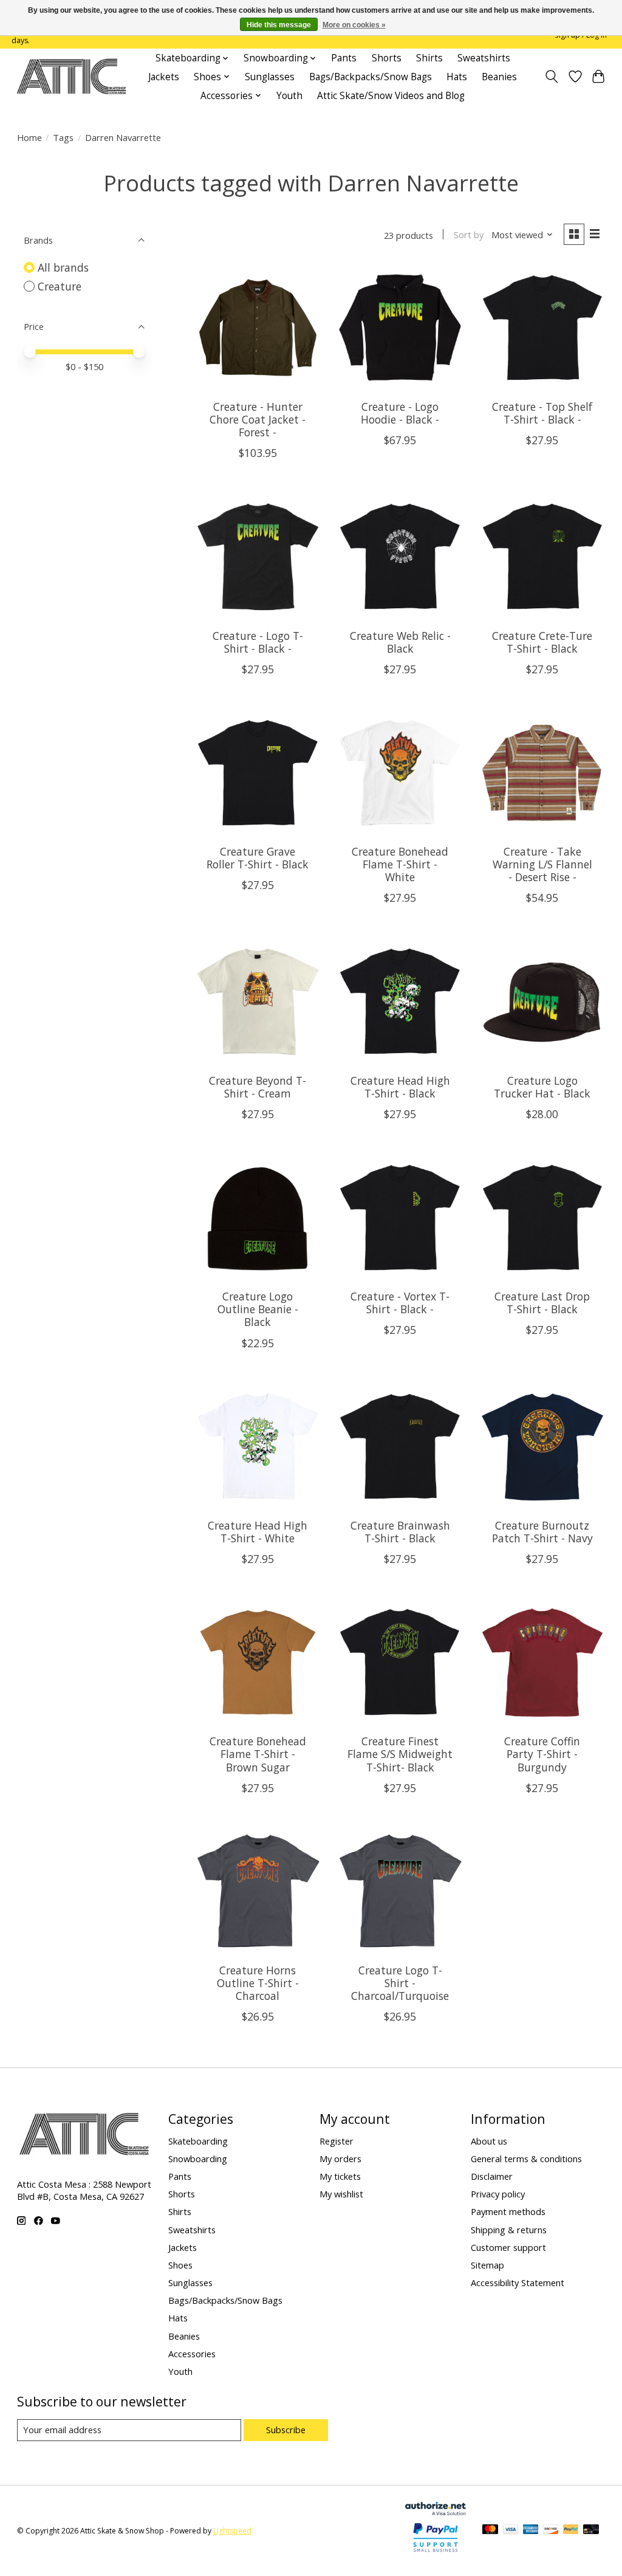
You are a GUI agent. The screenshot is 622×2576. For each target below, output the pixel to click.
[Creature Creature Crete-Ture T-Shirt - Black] (543, 556)
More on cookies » (354, 25)
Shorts (387, 58)
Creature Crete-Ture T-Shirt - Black (542, 642)
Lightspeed (232, 2531)
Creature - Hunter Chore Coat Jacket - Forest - (258, 419)
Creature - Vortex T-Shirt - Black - (400, 1303)
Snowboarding (198, 2159)
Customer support (508, 2247)
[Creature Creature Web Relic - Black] (400, 556)
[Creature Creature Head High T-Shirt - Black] (400, 1001)
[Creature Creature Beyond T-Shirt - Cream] (258, 1001)
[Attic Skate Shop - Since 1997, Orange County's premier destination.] (71, 77)
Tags (63, 137)
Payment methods (508, 2211)
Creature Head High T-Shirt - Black (400, 1087)
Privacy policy (498, 2194)
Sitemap (487, 2265)
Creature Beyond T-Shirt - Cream (258, 1087)
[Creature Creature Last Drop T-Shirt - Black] (543, 1218)
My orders (340, 2159)
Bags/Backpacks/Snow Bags (371, 77)
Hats (457, 77)
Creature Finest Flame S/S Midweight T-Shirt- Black (400, 1754)
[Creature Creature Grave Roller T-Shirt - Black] (258, 773)
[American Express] (531, 2530)
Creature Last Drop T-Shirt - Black (542, 1303)
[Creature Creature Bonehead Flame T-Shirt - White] (400, 773)
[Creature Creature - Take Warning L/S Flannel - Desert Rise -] (543, 773)
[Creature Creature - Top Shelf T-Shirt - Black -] (543, 328)
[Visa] (511, 2530)
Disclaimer (492, 2176)
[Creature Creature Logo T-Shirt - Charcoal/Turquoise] (400, 1891)
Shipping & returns (509, 2230)
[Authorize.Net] (436, 2511)
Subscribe (286, 2430)
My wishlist (341, 2194)
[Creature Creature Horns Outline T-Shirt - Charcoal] (258, 1891)
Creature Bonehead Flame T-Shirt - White (400, 864)
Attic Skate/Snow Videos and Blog (391, 96)
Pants (344, 58)
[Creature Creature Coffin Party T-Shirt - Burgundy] (543, 1662)
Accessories (192, 2354)
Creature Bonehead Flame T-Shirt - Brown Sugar (258, 1754)
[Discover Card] (551, 2530)
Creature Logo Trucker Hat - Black (542, 1087)
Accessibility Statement (518, 2282)
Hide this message (279, 25)
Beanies (499, 77)
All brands (63, 267)
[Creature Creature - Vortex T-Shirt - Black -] (400, 1218)
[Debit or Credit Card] (591, 2530)
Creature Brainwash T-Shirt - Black (400, 1532)
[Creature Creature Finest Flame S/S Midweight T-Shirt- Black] (400, 1662)
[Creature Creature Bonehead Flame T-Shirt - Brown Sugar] (258, 1662)
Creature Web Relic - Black (400, 642)
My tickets (340, 2176)
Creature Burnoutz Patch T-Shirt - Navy (542, 1532)
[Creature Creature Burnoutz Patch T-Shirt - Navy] (543, 1447)
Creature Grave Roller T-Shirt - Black (258, 858)
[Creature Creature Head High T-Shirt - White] (258, 1447)
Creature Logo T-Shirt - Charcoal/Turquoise (400, 1983)
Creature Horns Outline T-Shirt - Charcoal (258, 1983)
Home (29, 137)
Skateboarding (198, 2141)
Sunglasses (270, 77)
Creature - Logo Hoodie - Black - (400, 413)
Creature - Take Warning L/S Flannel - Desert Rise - (542, 864)
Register (337, 2141)
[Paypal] (436, 2552)
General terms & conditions (526, 2159)
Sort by (469, 235)
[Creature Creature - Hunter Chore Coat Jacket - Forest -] (258, 328)
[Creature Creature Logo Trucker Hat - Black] (543, 1001)
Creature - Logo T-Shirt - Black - (258, 642)
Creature (60, 286)
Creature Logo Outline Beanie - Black (258, 1309)
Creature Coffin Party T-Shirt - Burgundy (542, 1754)
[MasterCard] (490, 2530)
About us (489, 2141)
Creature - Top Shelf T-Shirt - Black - (542, 413)
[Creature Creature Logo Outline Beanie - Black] (258, 1218)
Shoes (180, 2265)
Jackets (164, 77)
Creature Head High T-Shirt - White (258, 1532)
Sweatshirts (484, 58)
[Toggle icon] (551, 77)
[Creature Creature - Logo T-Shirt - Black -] (258, 556)
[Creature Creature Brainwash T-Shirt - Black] (400, 1447)
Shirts (429, 58)
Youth (289, 96)
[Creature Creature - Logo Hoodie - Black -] (400, 328)
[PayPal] (571, 2530)
